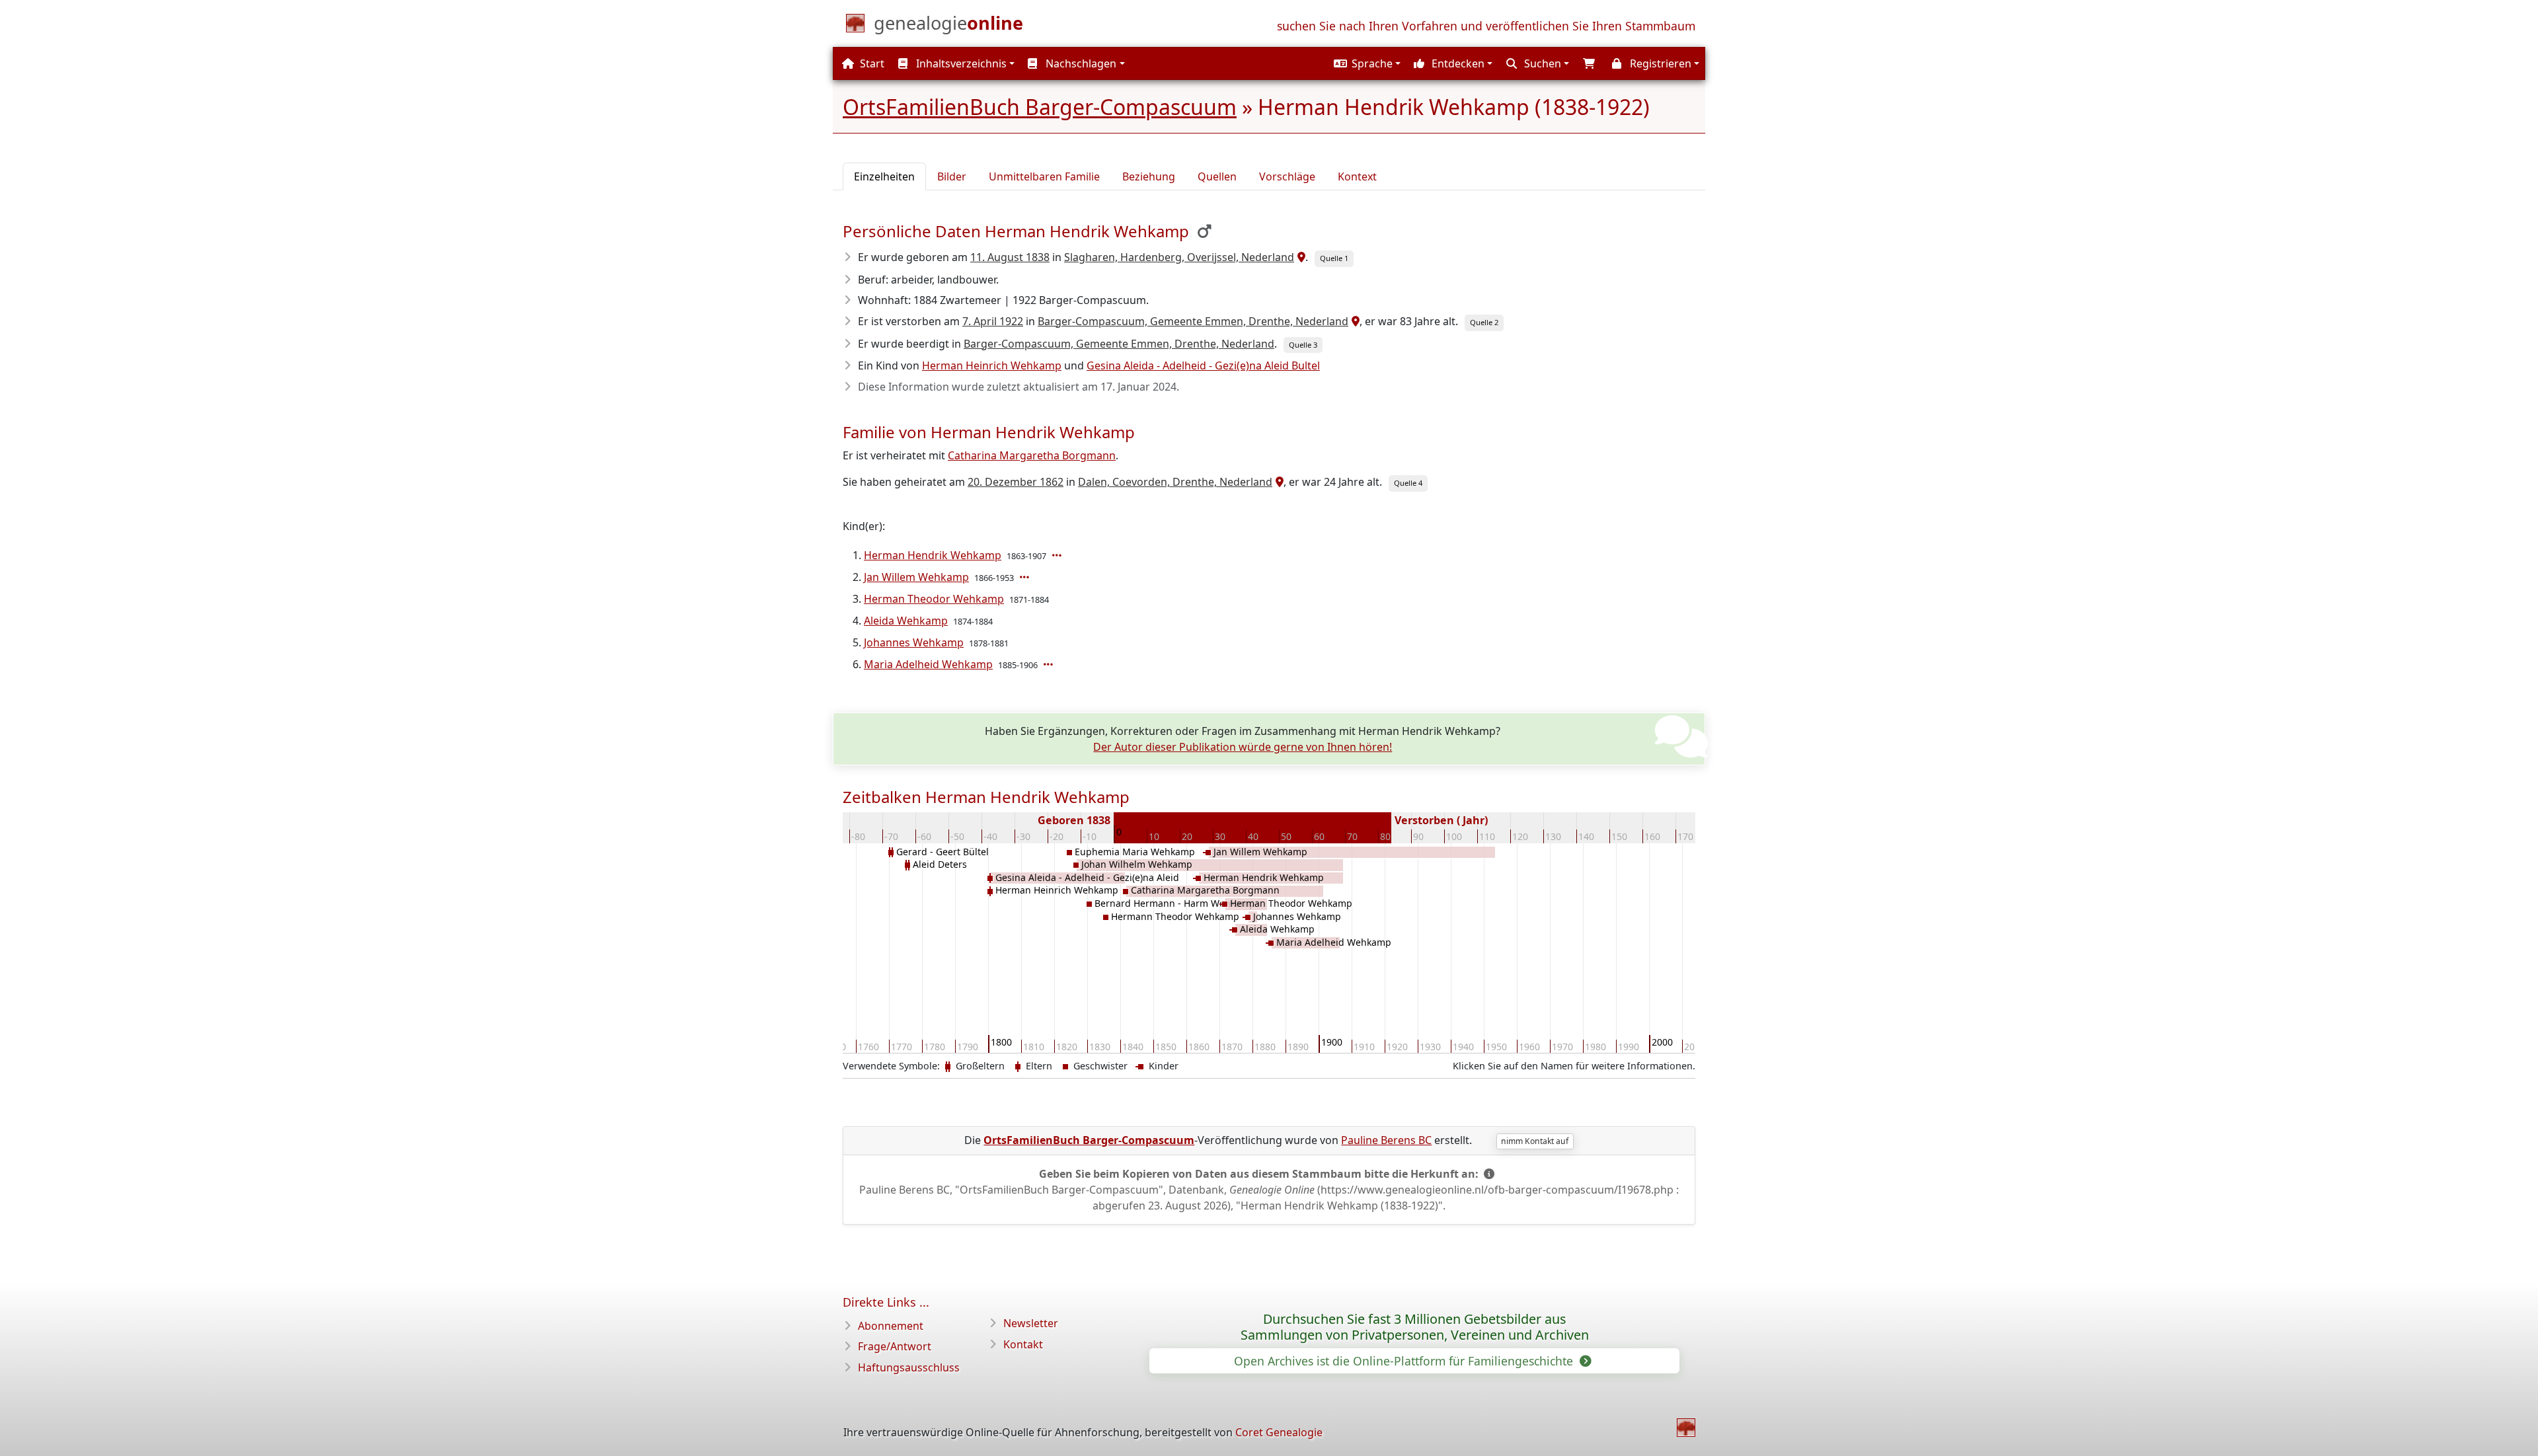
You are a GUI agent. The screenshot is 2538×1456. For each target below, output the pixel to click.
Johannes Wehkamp (914, 642)
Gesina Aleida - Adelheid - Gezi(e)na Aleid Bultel (1203, 365)
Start (871, 63)
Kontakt (1023, 1344)
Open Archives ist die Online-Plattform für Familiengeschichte (1405, 1361)
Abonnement (891, 1326)
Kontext (1357, 176)
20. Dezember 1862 (1016, 482)
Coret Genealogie (1279, 1432)
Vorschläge (1287, 176)
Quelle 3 (1303, 345)
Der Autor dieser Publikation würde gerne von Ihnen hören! (1243, 747)
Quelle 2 (1484, 322)
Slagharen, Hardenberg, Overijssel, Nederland (1179, 257)
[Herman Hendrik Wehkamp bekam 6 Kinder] (1058, 555)
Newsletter (1031, 1323)
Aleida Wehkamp (906, 621)
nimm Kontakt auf (1535, 1141)
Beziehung (1149, 176)
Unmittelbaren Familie (1044, 176)
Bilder (952, 176)
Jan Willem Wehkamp (916, 577)
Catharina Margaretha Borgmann (1032, 455)
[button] (1365, 63)
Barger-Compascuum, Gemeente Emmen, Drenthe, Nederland (1193, 321)
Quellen (1217, 176)
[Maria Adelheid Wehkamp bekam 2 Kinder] (1050, 664)
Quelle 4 (1408, 483)
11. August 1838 (1010, 257)
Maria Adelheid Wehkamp (928, 664)
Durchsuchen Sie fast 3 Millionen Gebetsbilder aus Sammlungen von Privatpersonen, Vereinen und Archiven (1415, 1327)
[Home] (1686, 1428)
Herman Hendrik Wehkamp (933, 555)
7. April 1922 (993, 321)
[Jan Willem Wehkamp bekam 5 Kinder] (1026, 577)
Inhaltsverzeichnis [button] (960, 63)
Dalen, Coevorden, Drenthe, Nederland (1175, 482)
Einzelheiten (884, 176)
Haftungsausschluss (909, 1367)
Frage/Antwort (895, 1346)
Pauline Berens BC (1386, 1140)
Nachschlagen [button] (1080, 63)
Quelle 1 (1334, 258)
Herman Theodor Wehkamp (934, 599)
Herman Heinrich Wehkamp (992, 365)
